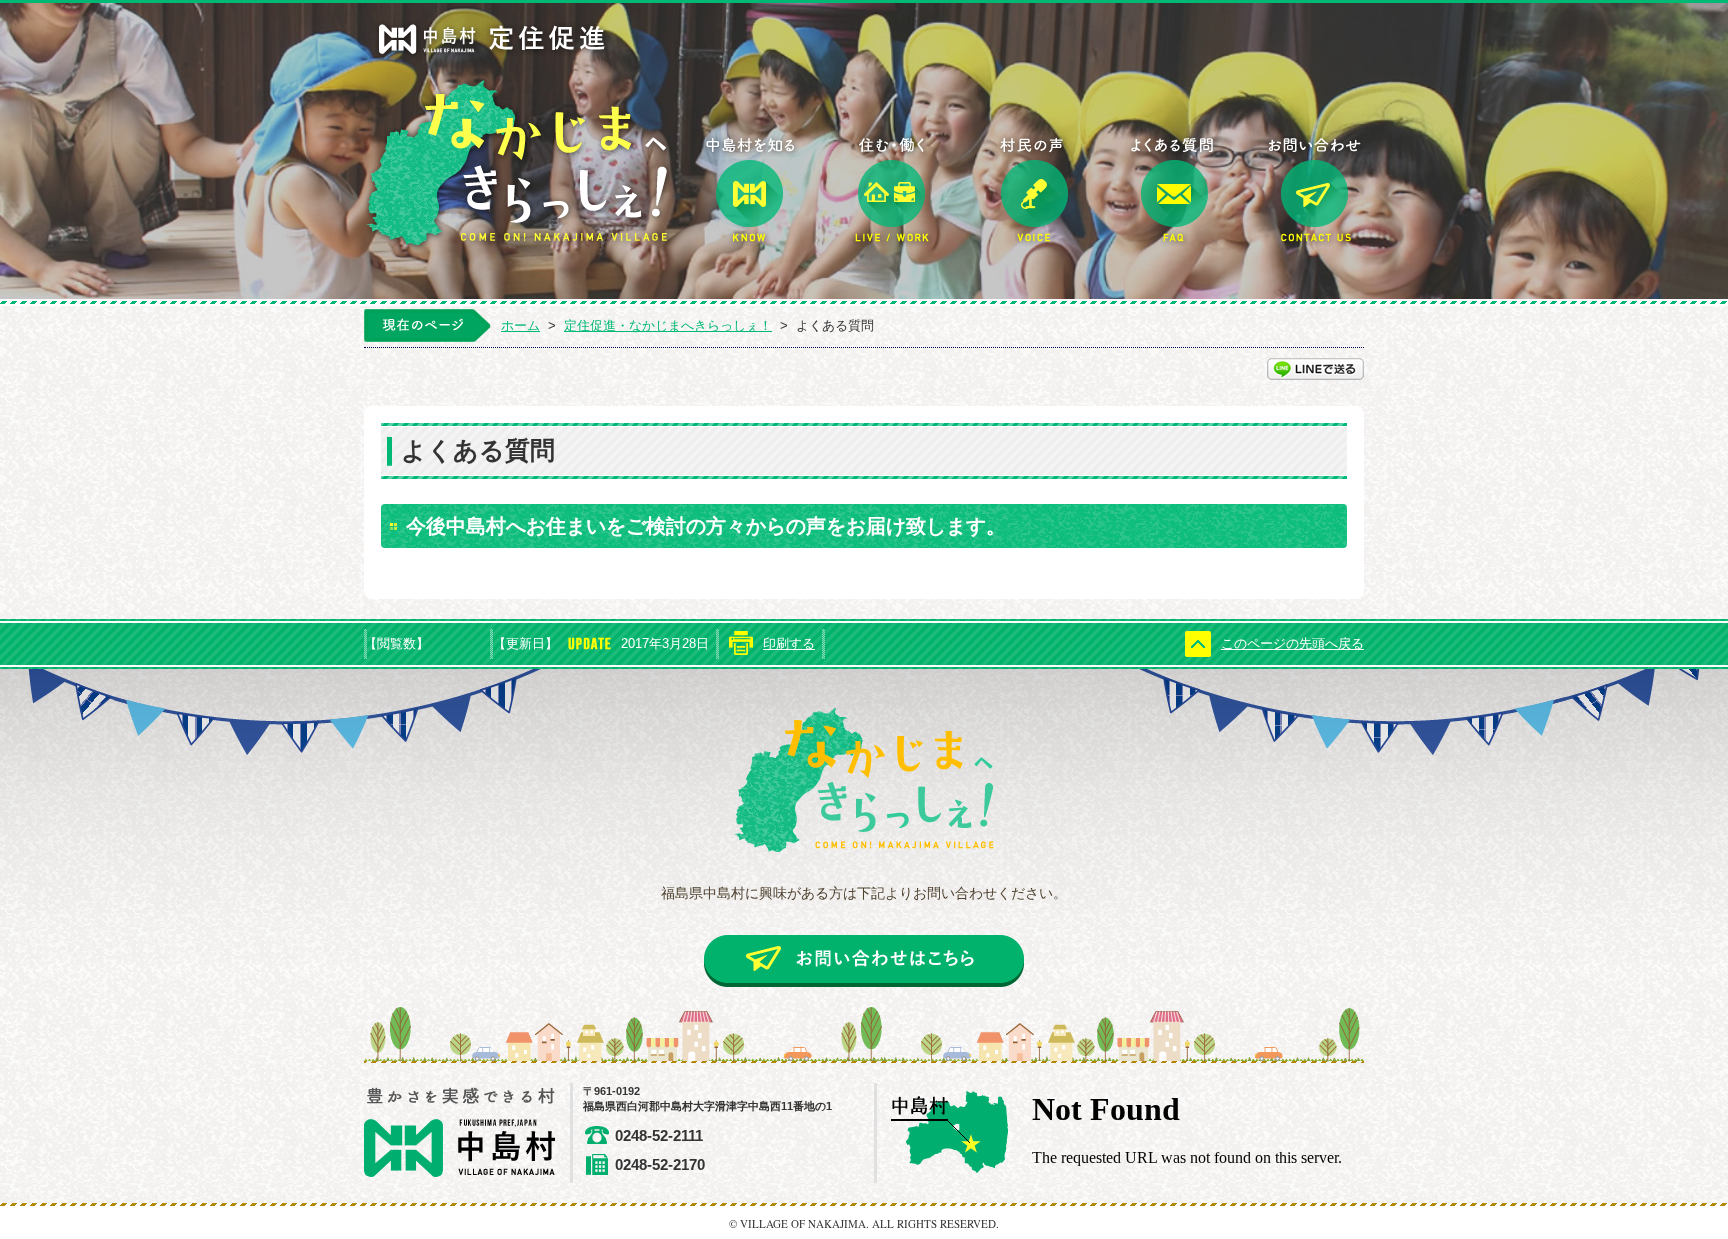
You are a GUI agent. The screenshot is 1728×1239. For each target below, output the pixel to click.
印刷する (789, 643)
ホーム (520, 325)
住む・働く (892, 191)
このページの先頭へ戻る (1292, 643)
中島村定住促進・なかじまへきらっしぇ (518, 135)
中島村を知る (751, 191)
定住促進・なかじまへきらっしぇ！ (668, 325)
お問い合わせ (1315, 191)
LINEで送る (1315, 369)
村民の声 (1033, 191)
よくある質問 (1174, 191)
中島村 (468, 1133)
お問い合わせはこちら (864, 961)
